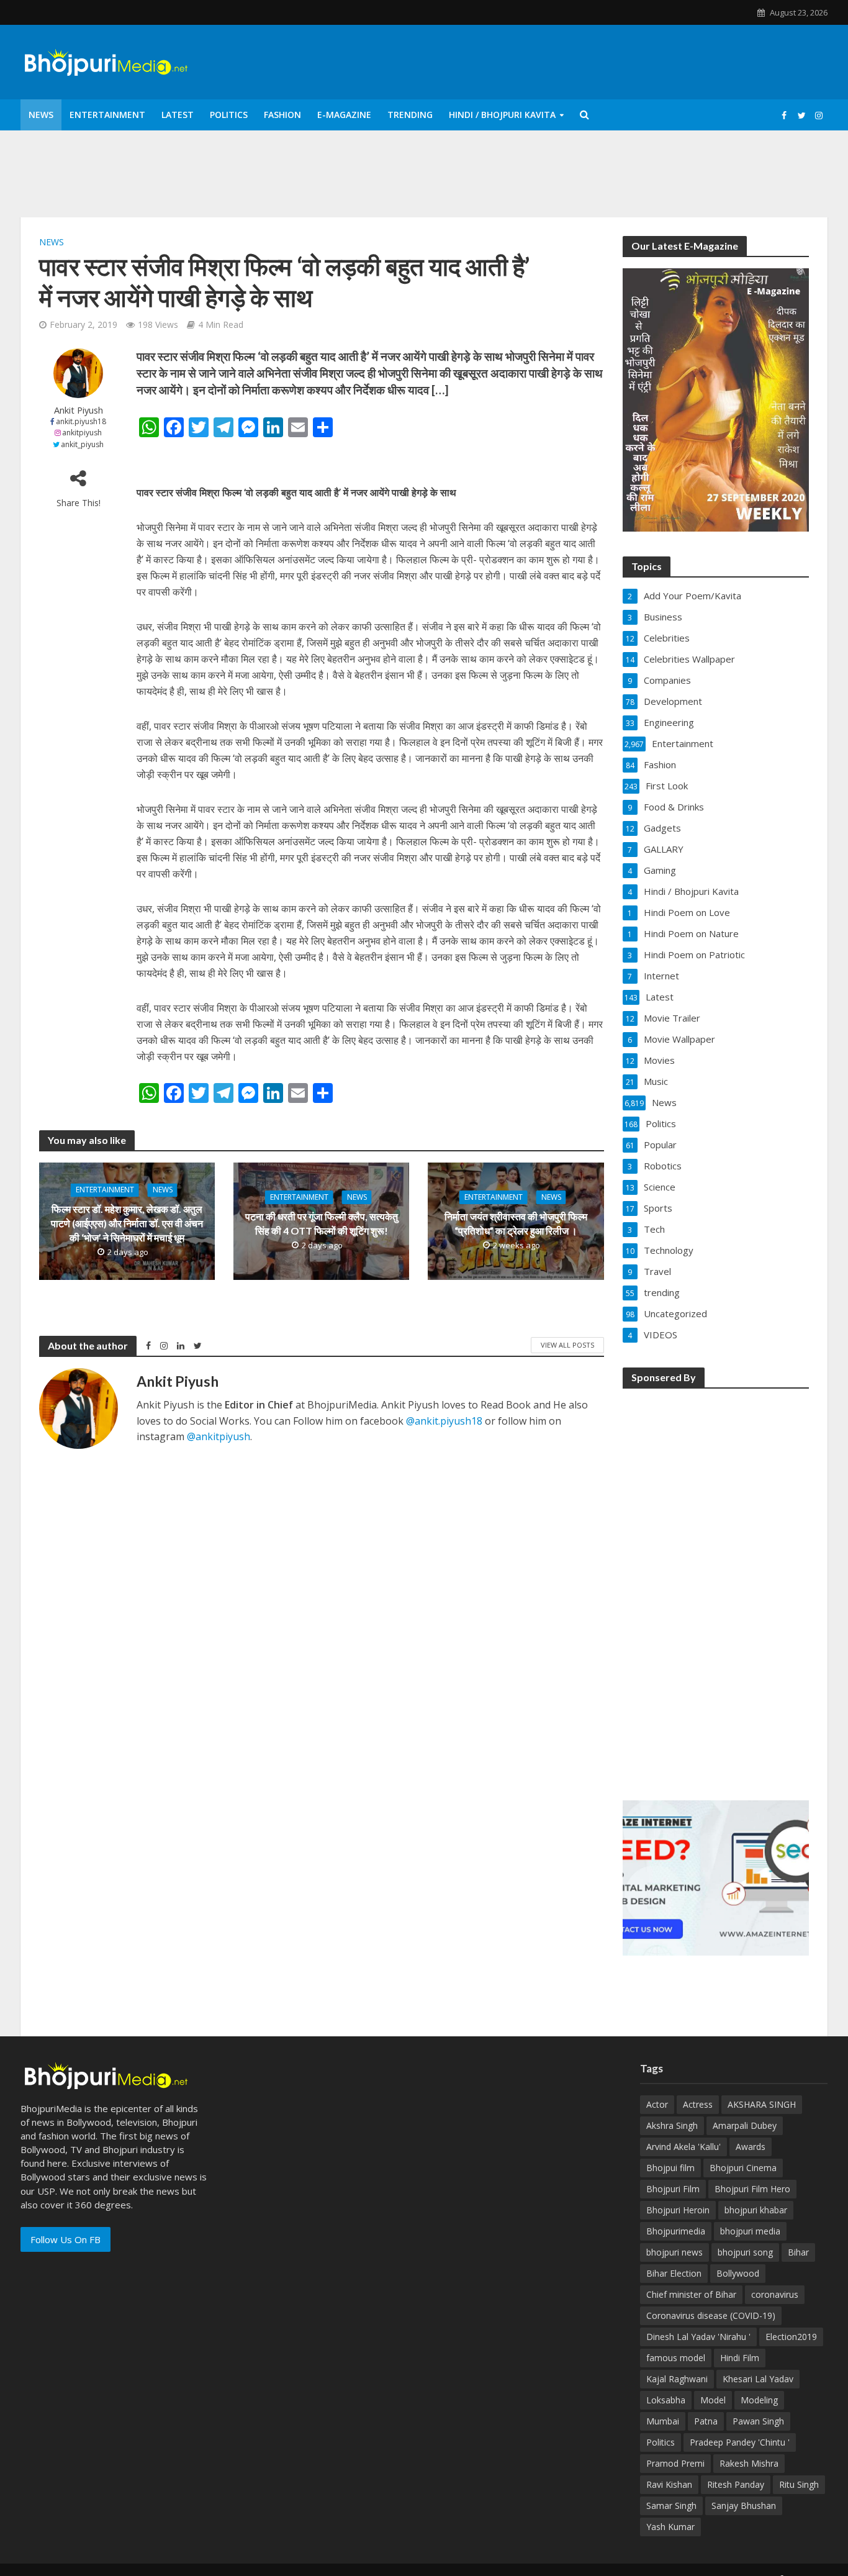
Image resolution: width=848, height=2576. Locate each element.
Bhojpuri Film (673, 2189)
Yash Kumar (670, 2527)
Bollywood (738, 2273)
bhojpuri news (674, 2252)
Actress (698, 2104)
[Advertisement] (716, 1586)
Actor (657, 2104)
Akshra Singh (672, 2125)
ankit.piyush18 (81, 421)
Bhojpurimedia (676, 2231)
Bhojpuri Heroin (678, 2210)
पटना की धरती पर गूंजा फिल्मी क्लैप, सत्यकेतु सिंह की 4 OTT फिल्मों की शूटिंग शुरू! (322, 1223)
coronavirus (775, 2294)
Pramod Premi (675, 2463)
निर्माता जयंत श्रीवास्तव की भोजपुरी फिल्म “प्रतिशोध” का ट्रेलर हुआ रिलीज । (516, 1223)
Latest (178, 115)
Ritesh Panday (736, 2484)
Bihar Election (674, 2273)
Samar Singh (671, 2506)
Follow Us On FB (65, 2239)
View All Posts (567, 1345)
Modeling (759, 2400)
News (41, 115)
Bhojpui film (670, 2168)
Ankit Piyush (79, 410)
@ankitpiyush (219, 1436)
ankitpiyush (82, 433)
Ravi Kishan (669, 2484)
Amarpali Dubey (745, 2125)
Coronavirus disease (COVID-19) (711, 2315)
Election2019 (791, 2337)
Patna (706, 2421)
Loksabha (666, 2400)
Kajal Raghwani (677, 2379)
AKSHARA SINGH (762, 2104)
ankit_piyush (82, 444)
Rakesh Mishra (749, 2463)
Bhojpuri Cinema (743, 2168)
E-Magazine (344, 115)
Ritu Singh (799, 2484)
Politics (229, 115)
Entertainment (107, 115)
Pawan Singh (758, 2421)
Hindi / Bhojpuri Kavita (502, 115)
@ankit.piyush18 (444, 1421)
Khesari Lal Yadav (758, 2379)
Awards (751, 2147)
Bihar (798, 2252)
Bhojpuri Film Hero (752, 2189)
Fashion (282, 115)
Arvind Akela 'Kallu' (683, 2147)
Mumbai (663, 2421)
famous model (676, 2358)
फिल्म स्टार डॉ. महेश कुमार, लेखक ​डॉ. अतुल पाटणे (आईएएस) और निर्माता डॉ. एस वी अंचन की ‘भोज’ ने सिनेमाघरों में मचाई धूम (127, 1224)
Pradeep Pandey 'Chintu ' (740, 2442)
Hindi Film (740, 2358)
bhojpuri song (745, 2252)
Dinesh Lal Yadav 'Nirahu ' (698, 2337)
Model (713, 2400)
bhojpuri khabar (756, 2210)
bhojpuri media (750, 2231)
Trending (410, 115)
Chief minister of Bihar (691, 2294)
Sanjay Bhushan (744, 2506)
